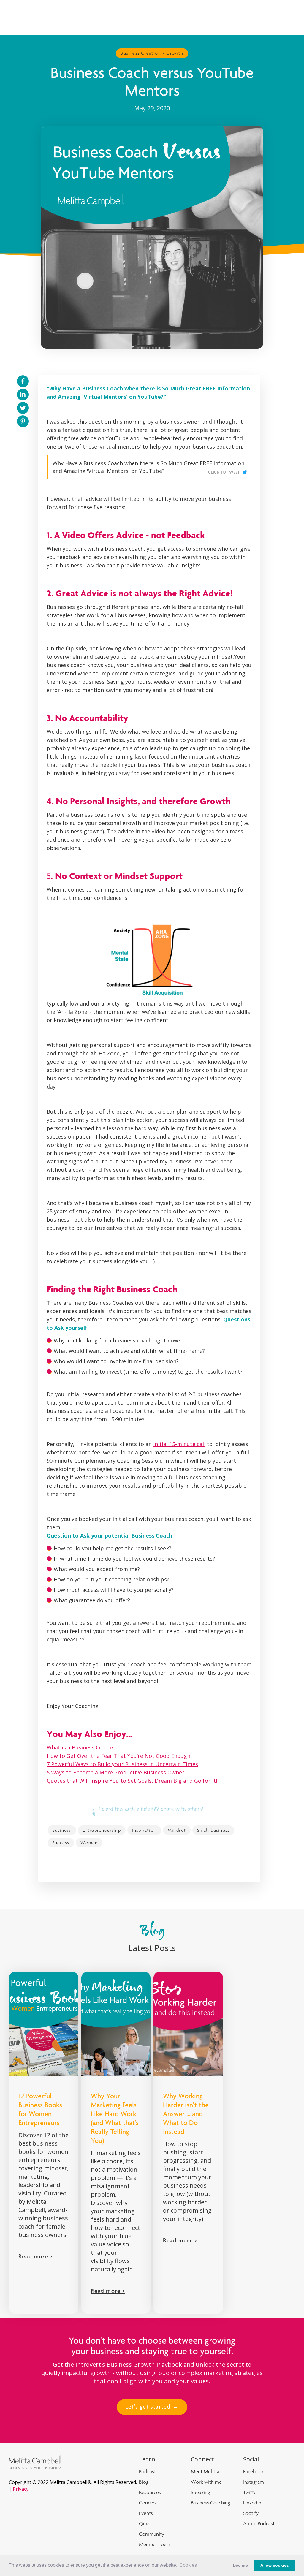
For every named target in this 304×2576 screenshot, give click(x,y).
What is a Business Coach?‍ (80, 1747)
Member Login (155, 2544)
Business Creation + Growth (152, 53)
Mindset (177, 1830)
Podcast (147, 2471)
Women (89, 1843)
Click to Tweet (224, 472)
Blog (144, 2482)
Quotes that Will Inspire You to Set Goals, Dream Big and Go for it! (132, 1781)
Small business (213, 1830)
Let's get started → (152, 2407)
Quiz (144, 2523)
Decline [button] (240, 2565)
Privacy (21, 2489)
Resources (150, 2492)
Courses (148, 2503)
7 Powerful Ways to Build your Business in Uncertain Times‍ (122, 1764)
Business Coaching (210, 2503)
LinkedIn (252, 2503)
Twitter (251, 2492)
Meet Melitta (205, 2471)
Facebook (254, 2471)
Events (146, 2513)
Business (62, 1830)
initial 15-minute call (179, 1444)
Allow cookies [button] (275, 2565)
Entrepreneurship (102, 1830)
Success (61, 1843)
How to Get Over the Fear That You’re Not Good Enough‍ (118, 1756)
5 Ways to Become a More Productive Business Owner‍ (115, 1772)
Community (152, 2534)
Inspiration (144, 1830)
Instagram (254, 2482)
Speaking (200, 2492)
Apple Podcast (259, 2523)
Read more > (35, 2257)
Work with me (206, 2482)
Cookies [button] (188, 2565)
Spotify (251, 2513)
